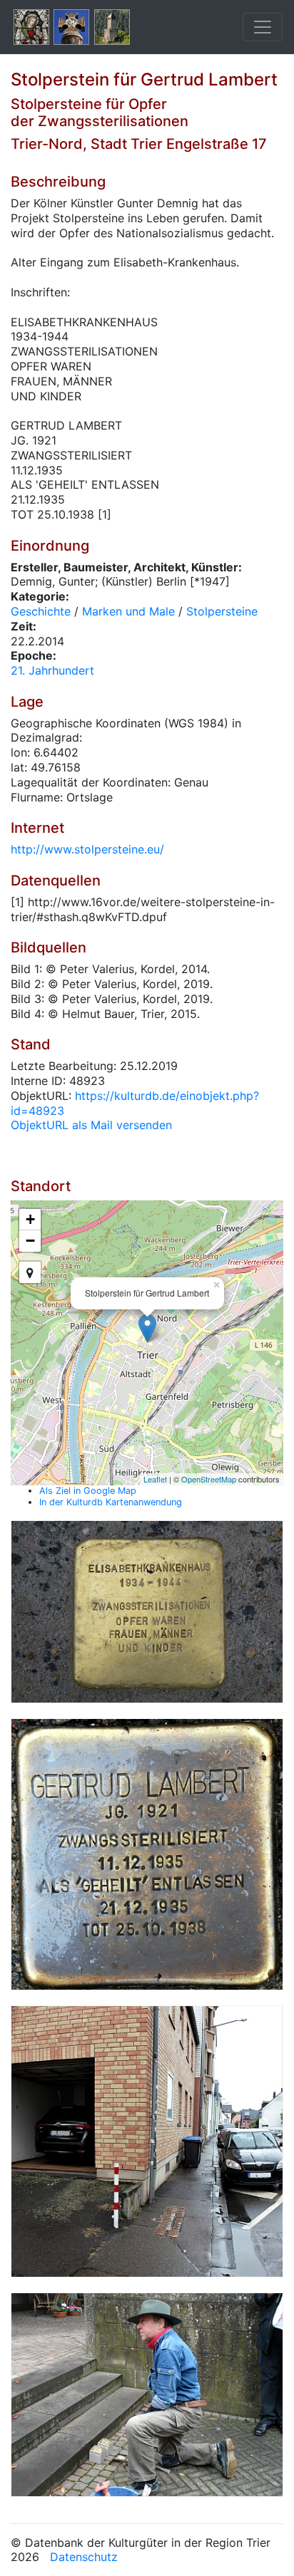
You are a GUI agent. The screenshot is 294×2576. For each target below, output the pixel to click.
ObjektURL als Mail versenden (91, 1125)
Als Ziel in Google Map (88, 1491)
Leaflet (155, 1479)
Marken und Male (128, 611)
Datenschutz (84, 2557)
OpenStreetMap (209, 1479)
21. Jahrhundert (52, 670)
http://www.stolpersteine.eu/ (87, 849)
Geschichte (41, 611)
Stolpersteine (222, 611)
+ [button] (30, 1219)
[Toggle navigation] (263, 27)
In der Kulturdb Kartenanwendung (111, 1502)
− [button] (30, 1241)
